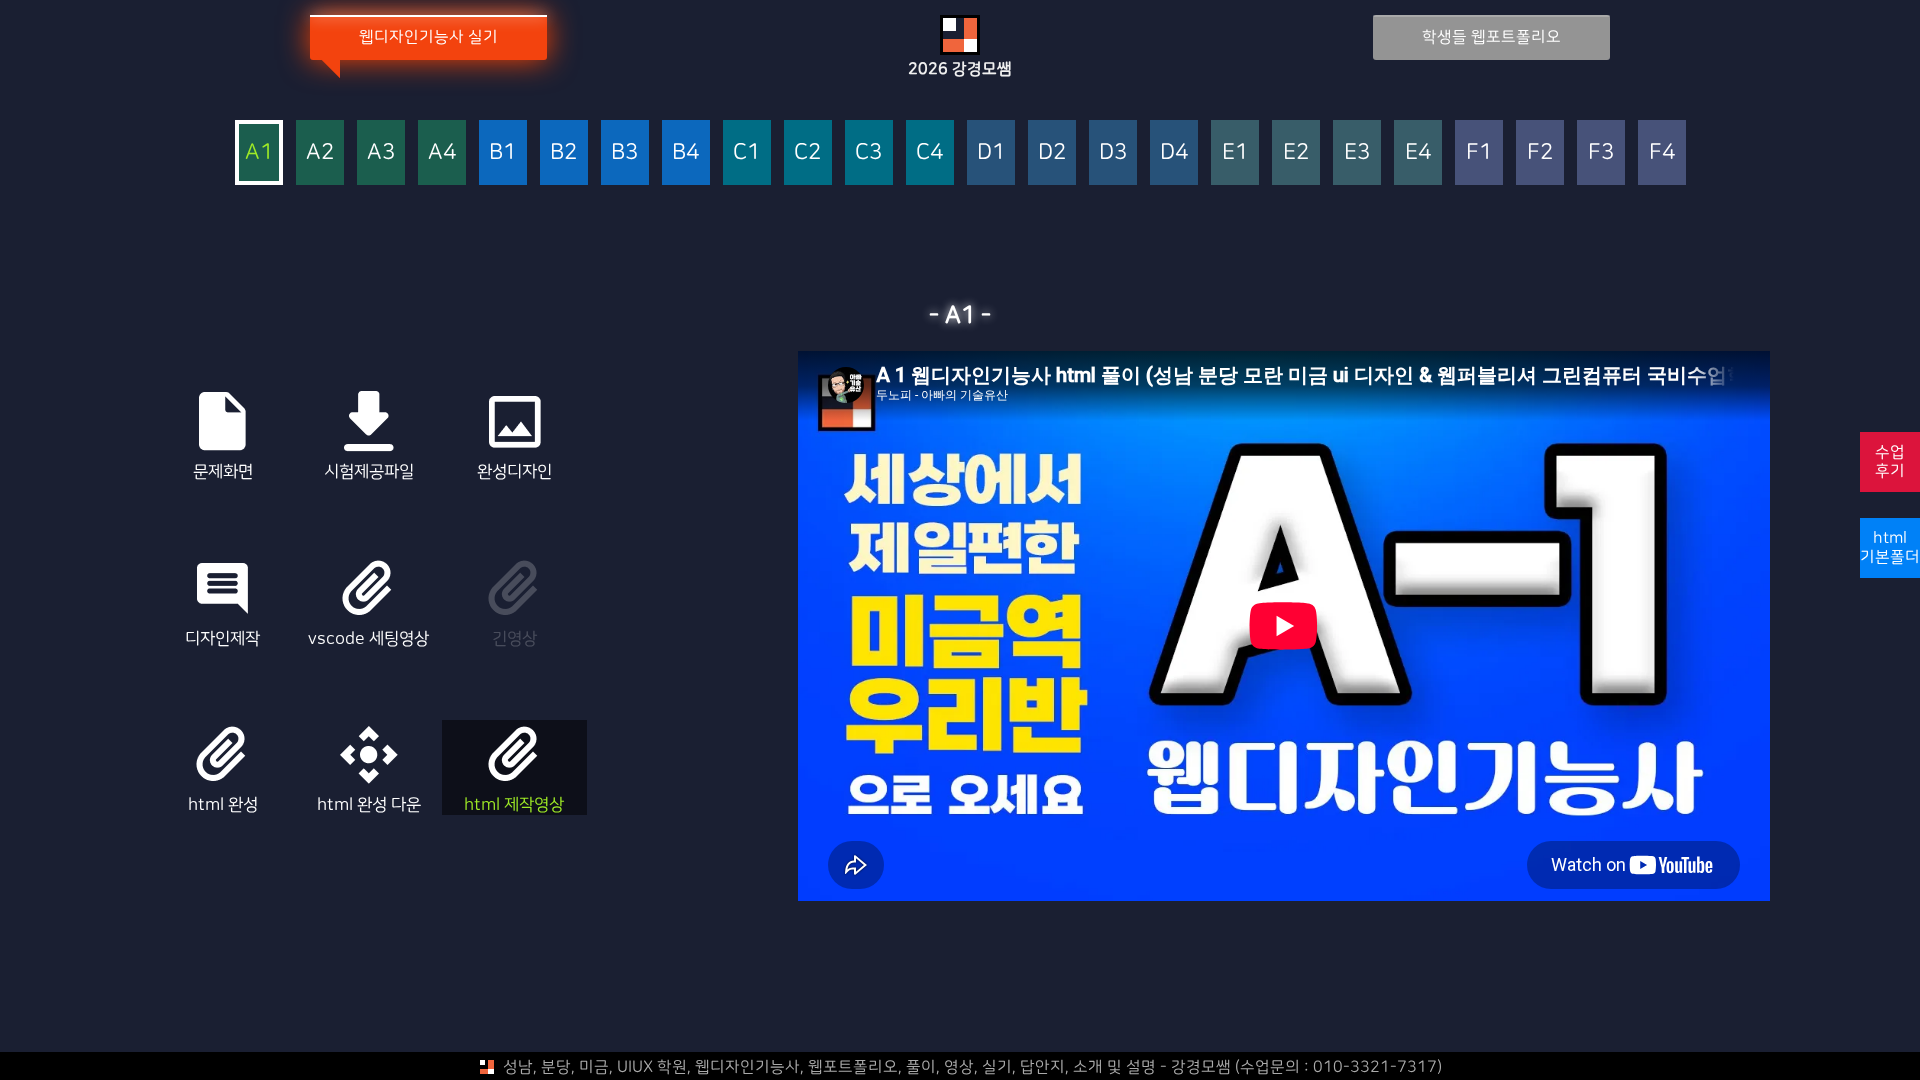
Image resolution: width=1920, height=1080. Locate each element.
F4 (1662, 152)
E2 (1296, 152)
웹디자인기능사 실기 (428, 37)
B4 (685, 152)
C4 (929, 152)
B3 (624, 152)
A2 (320, 152)
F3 (1601, 152)
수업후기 (1890, 461)
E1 (1235, 152)
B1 (502, 152)
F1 (1479, 152)
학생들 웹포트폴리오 (1491, 37)
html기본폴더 (1890, 547)
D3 (1113, 152)
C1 (746, 152)
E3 (1357, 152)
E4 (1418, 152)
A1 (259, 152)
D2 (1052, 152)
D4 (1174, 152)
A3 (381, 152)
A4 (442, 152)
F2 (1540, 152)
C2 (807, 152)
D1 (991, 152)
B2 (563, 152)
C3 (868, 152)
